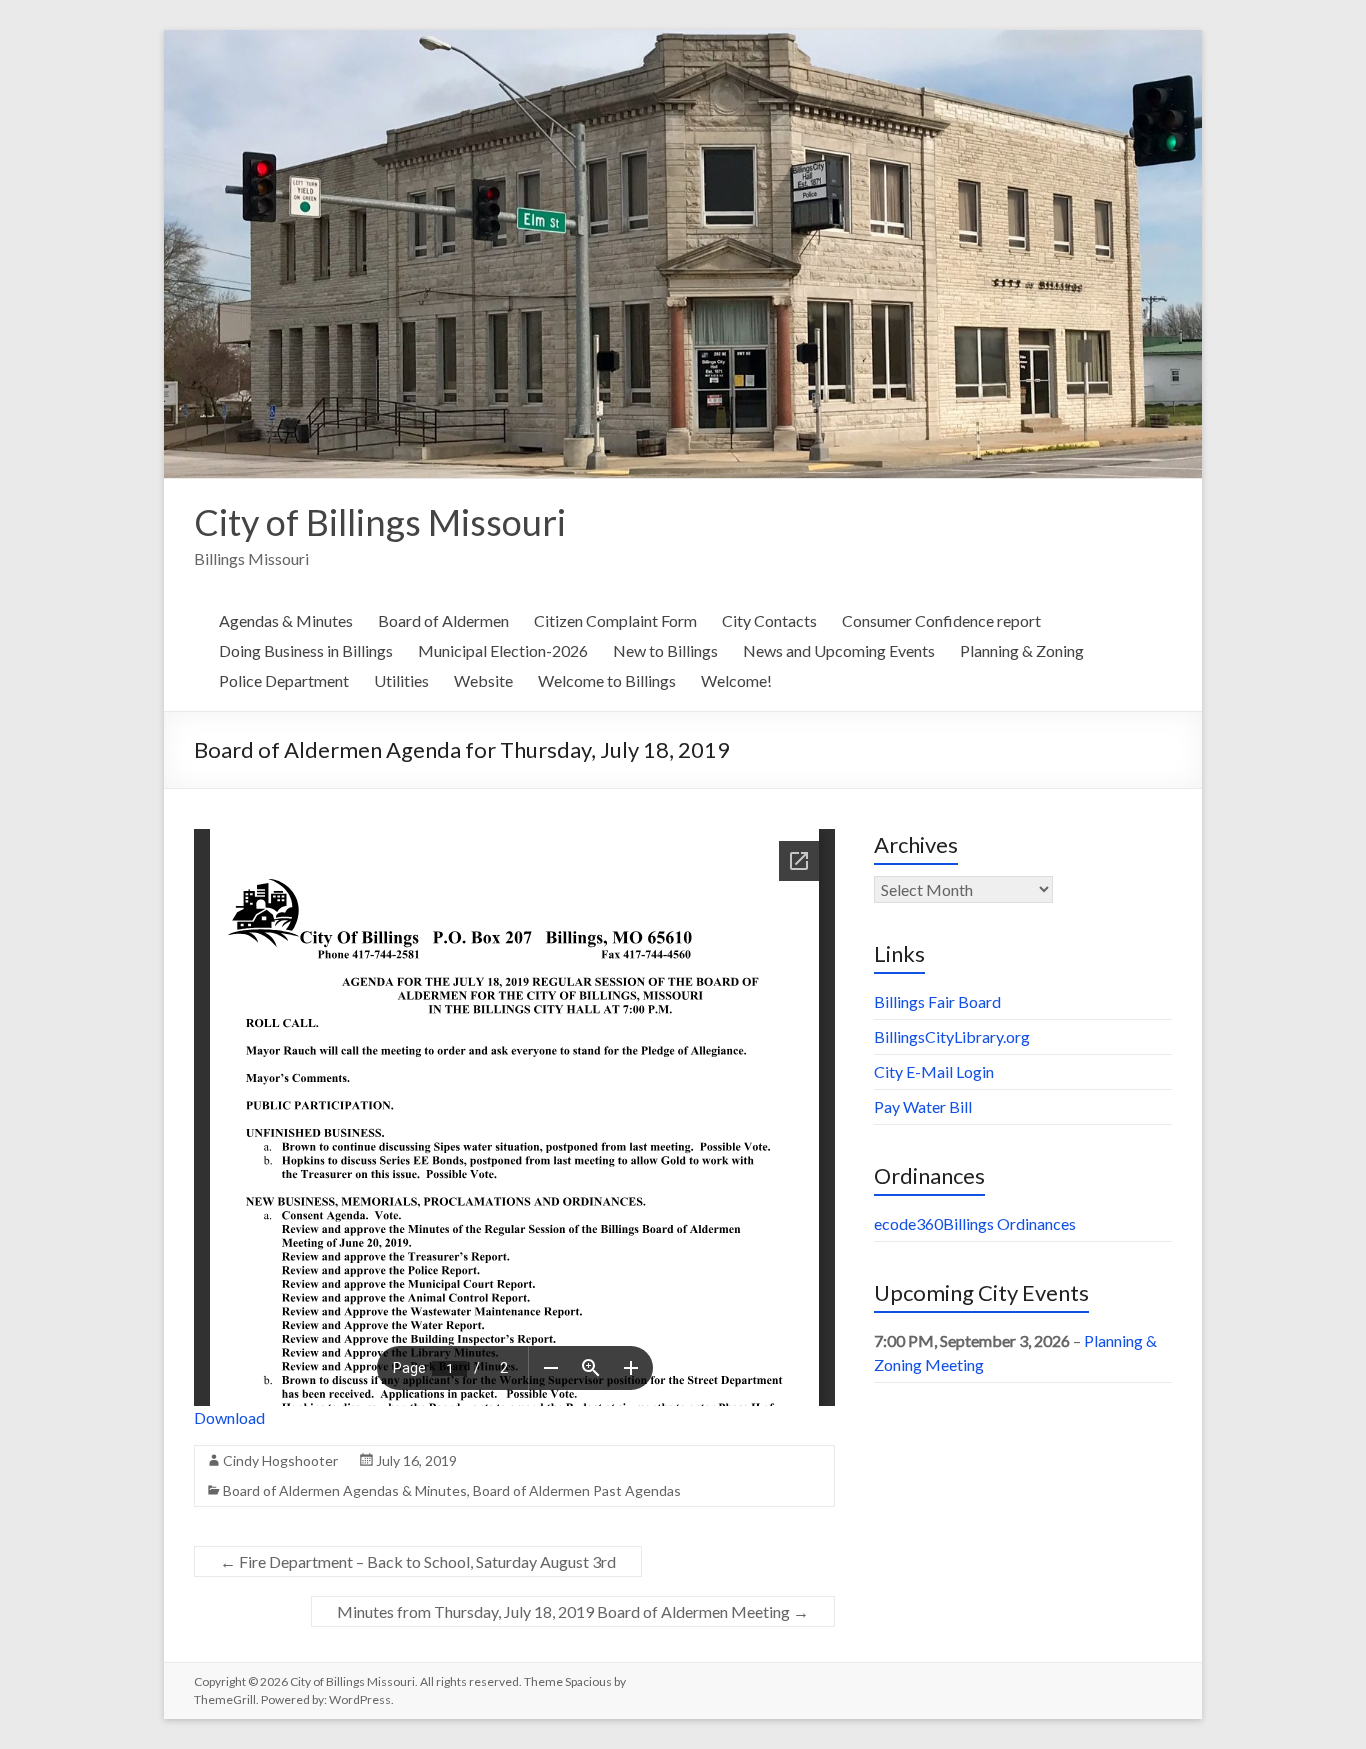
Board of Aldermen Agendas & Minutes (345, 1490)
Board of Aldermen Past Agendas (577, 1490)
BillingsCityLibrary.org (952, 1036)
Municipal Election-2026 (503, 650)
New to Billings (665, 650)
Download (229, 1417)
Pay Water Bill (923, 1106)
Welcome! (736, 680)
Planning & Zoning (1022, 650)
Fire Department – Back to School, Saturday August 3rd (418, 1561)
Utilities (401, 680)
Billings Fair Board (937, 1001)
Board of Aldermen (443, 620)
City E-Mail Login (934, 1071)
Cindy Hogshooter (280, 1460)
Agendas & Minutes (286, 620)
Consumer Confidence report (941, 620)
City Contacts (769, 620)
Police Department (284, 680)
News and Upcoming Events (839, 650)
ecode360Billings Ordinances (975, 1223)
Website (483, 680)
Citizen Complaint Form (615, 620)
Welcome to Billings (607, 680)
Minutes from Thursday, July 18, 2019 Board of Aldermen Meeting (573, 1611)
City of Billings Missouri (380, 522)
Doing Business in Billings (306, 650)
